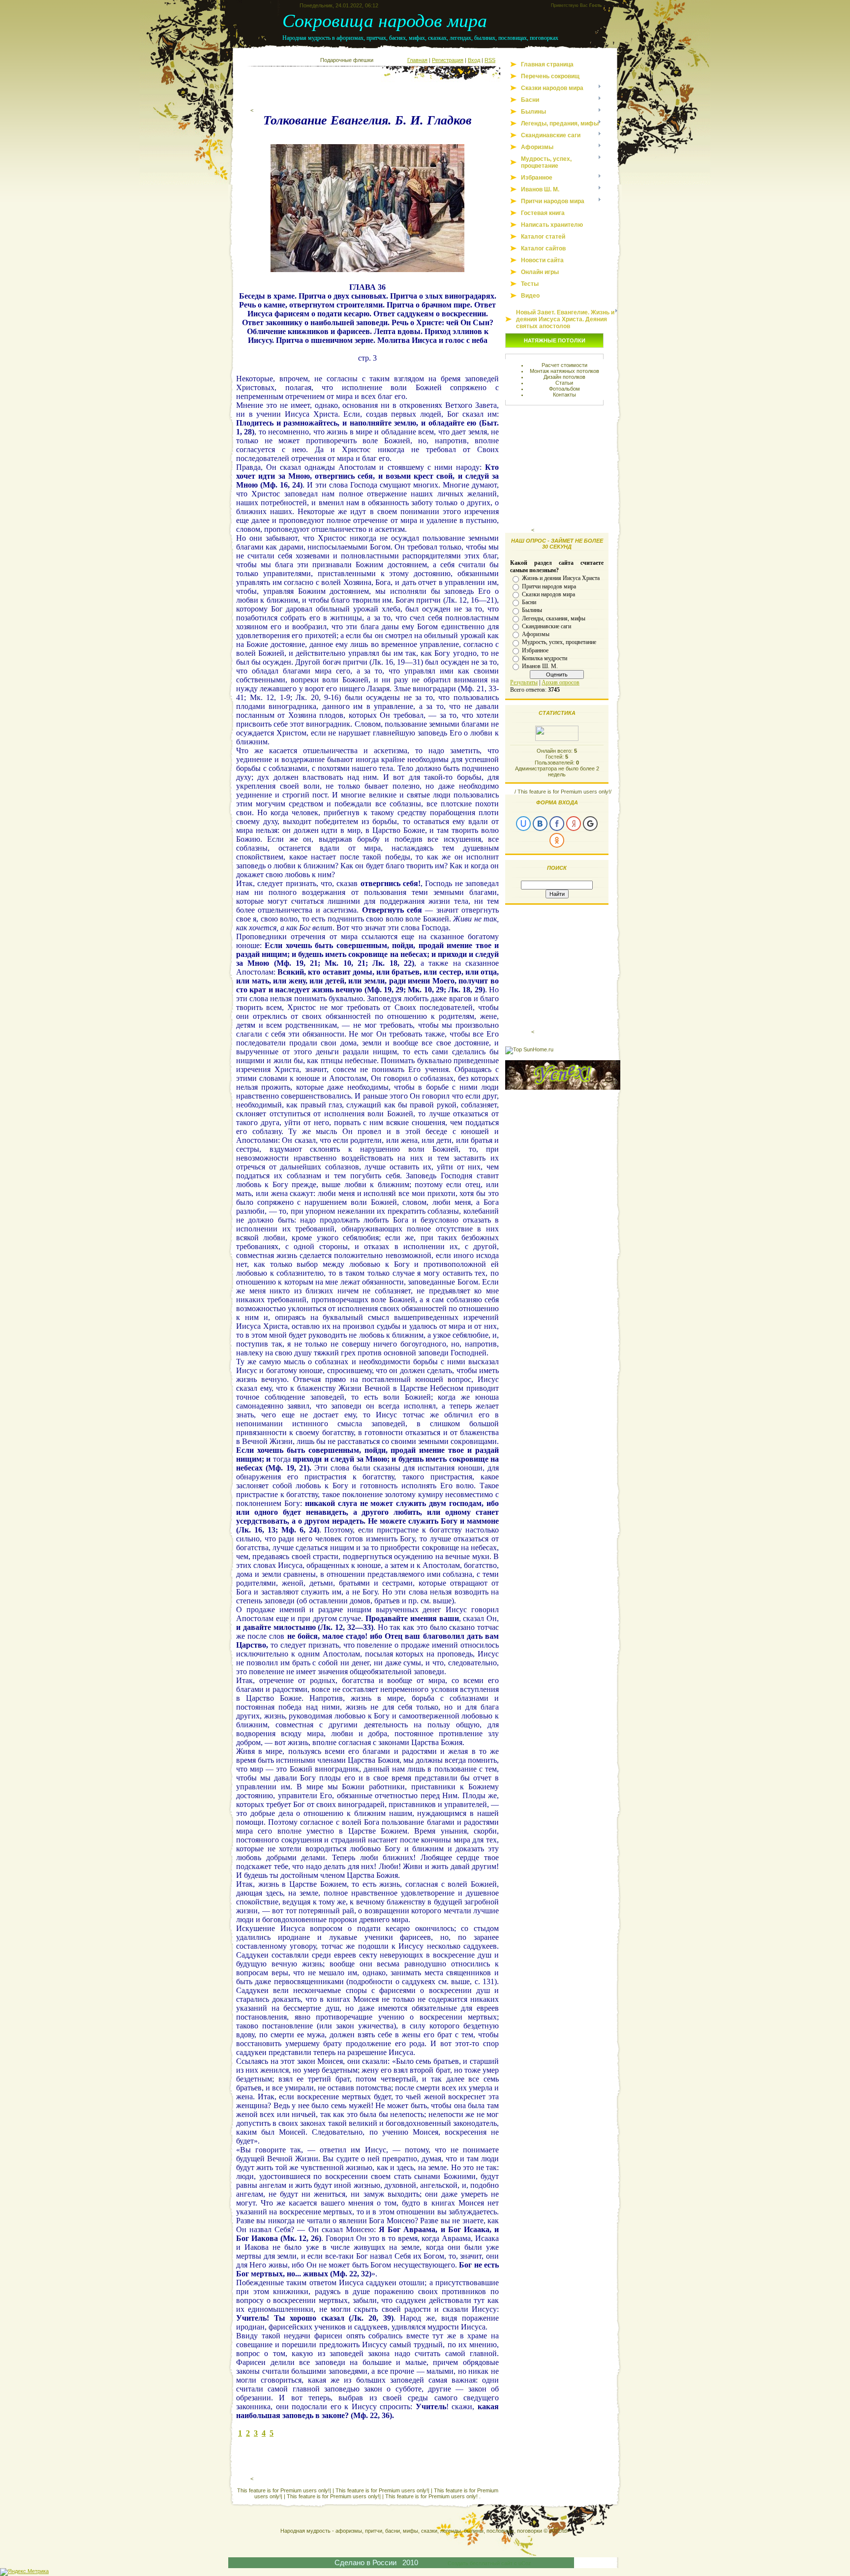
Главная (417, 60)
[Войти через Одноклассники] (557, 840)
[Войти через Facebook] (557, 824)
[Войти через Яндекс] (574, 824)
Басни (529, 602)
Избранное (535, 650)
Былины (532, 610)
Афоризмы (536, 634)
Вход (474, 60)
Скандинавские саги (546, 626)
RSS (490, 60)
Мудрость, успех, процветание (559, 642)
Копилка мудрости (545, 658)
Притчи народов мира (549, 586)
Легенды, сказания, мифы (554, 618)
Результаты (524, 682)
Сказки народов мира (548, 594)
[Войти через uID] (523, 824)
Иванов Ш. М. (540, 666)
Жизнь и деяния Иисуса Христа (561, 578)
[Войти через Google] (590, 824)
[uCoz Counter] (557, 739)
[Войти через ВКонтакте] (540, 824)
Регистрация (448, 60)
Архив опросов (561, 682)
